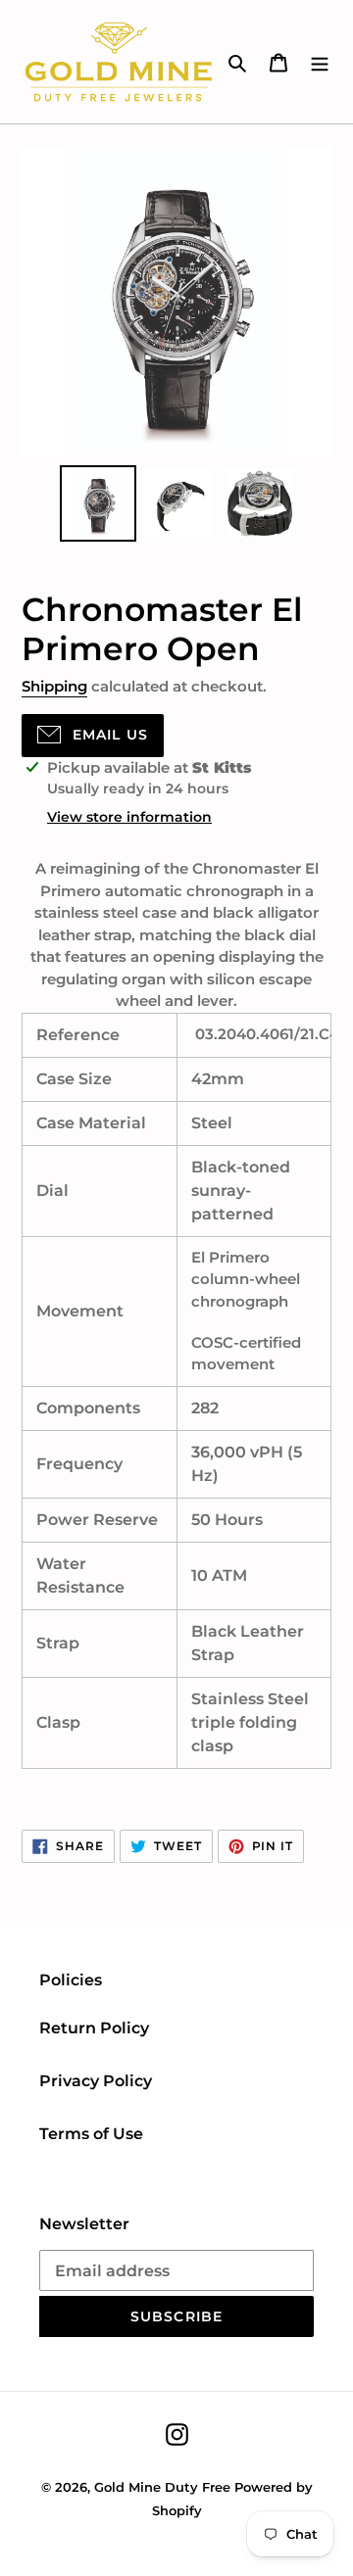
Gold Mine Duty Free (162, 2487)
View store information (129, 817)
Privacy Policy (96, 2081)
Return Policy (94, 2028)
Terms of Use (91, 2134)
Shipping (54, 686)
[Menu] (320, 62)
